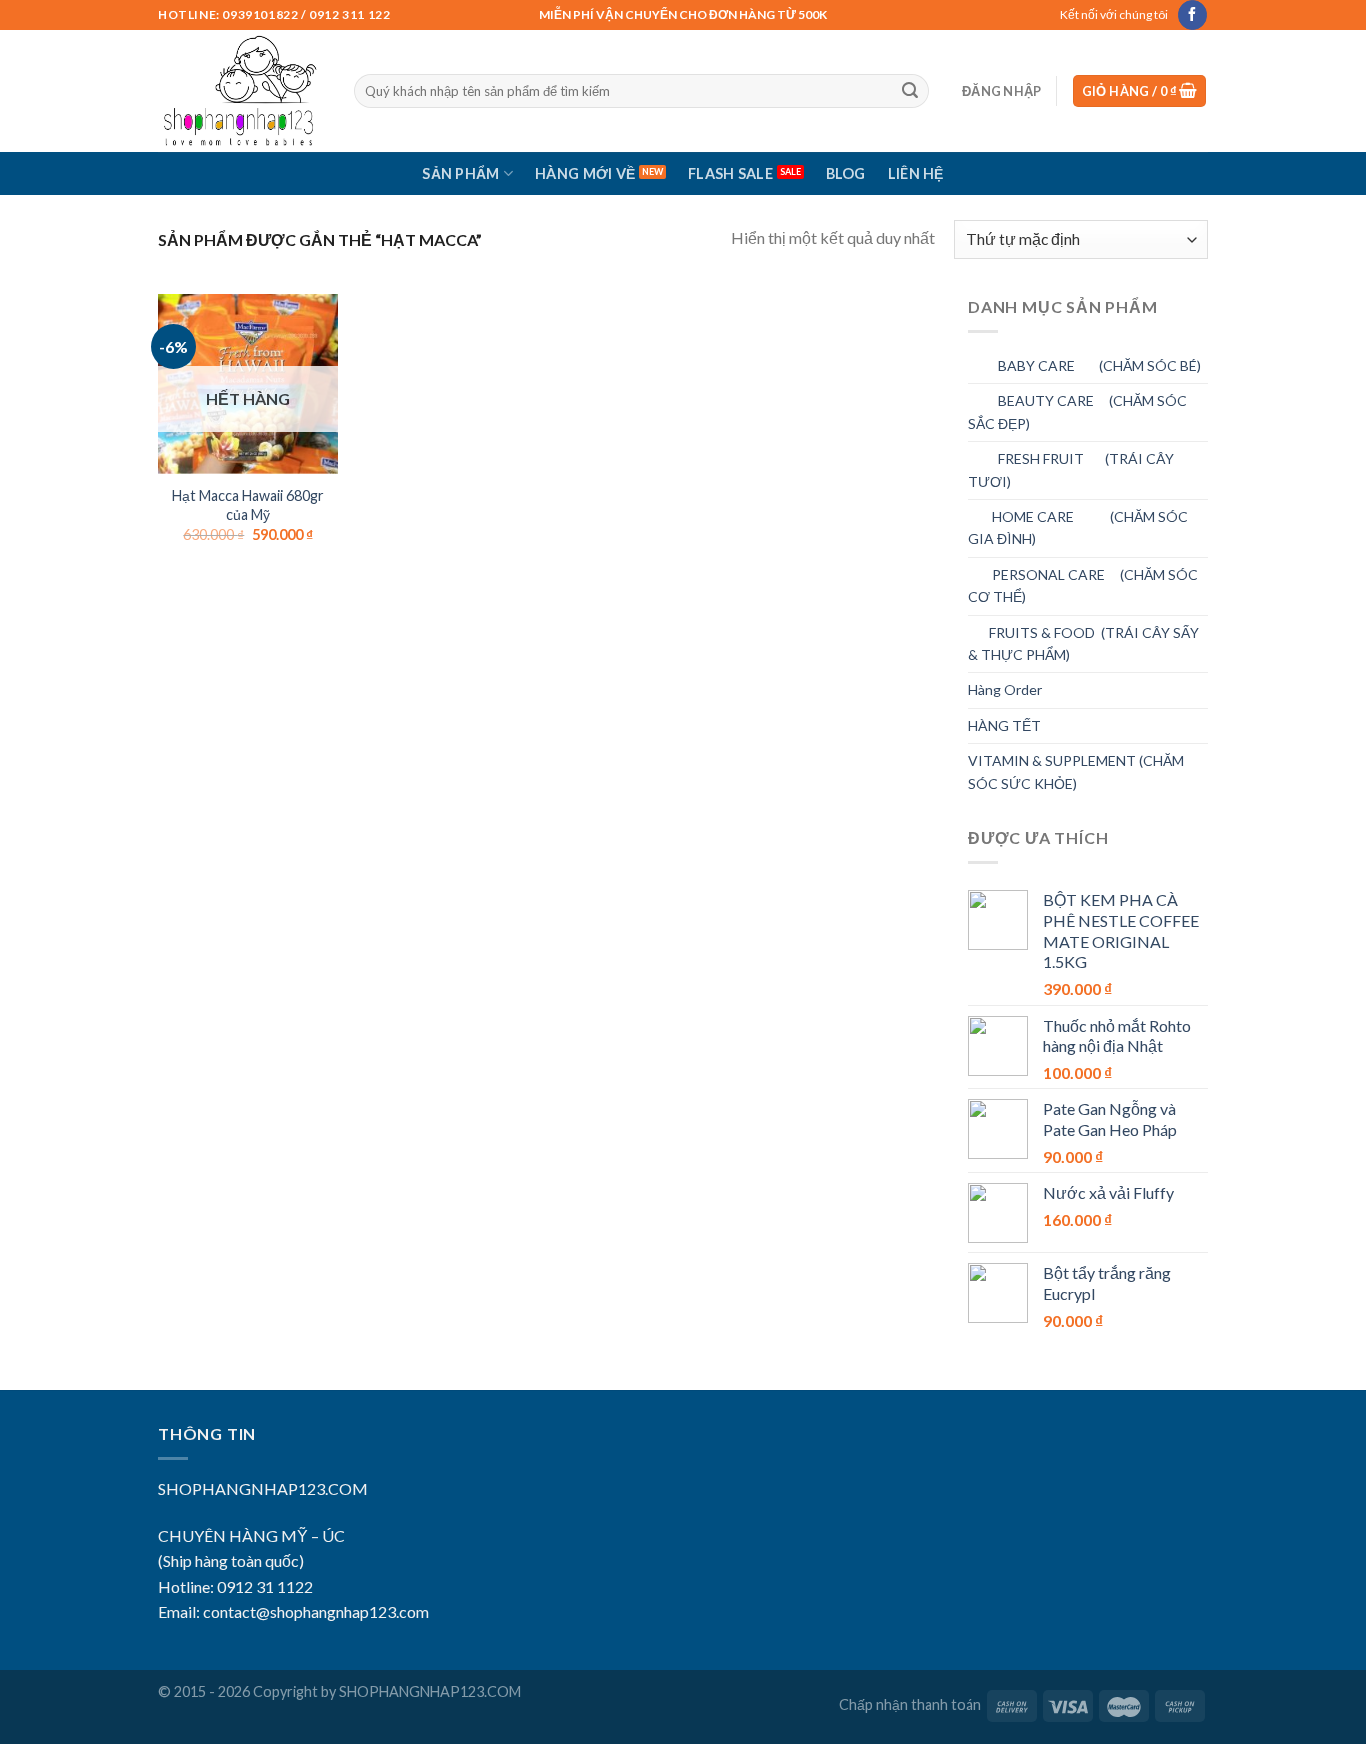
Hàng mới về (585, 173)
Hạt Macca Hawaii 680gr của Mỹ (248, 505)
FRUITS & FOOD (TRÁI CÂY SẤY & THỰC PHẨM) (1083, 643)
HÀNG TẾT (1004, 725)
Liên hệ (916, 173)
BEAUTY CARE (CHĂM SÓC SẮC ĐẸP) (1077, 411)
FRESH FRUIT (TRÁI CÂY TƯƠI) (1071, 469)
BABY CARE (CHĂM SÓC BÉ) (1084, 365)
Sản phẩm (460, 173)
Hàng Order (1005, 689)
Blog (846, 173)
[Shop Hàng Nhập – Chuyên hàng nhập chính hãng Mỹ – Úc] (241, 91)
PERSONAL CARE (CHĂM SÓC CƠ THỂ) (1083, 585)
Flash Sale (730, 173)
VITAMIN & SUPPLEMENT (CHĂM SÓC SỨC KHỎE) (1076, 771)
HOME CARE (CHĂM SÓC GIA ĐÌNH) (1078, 527)
